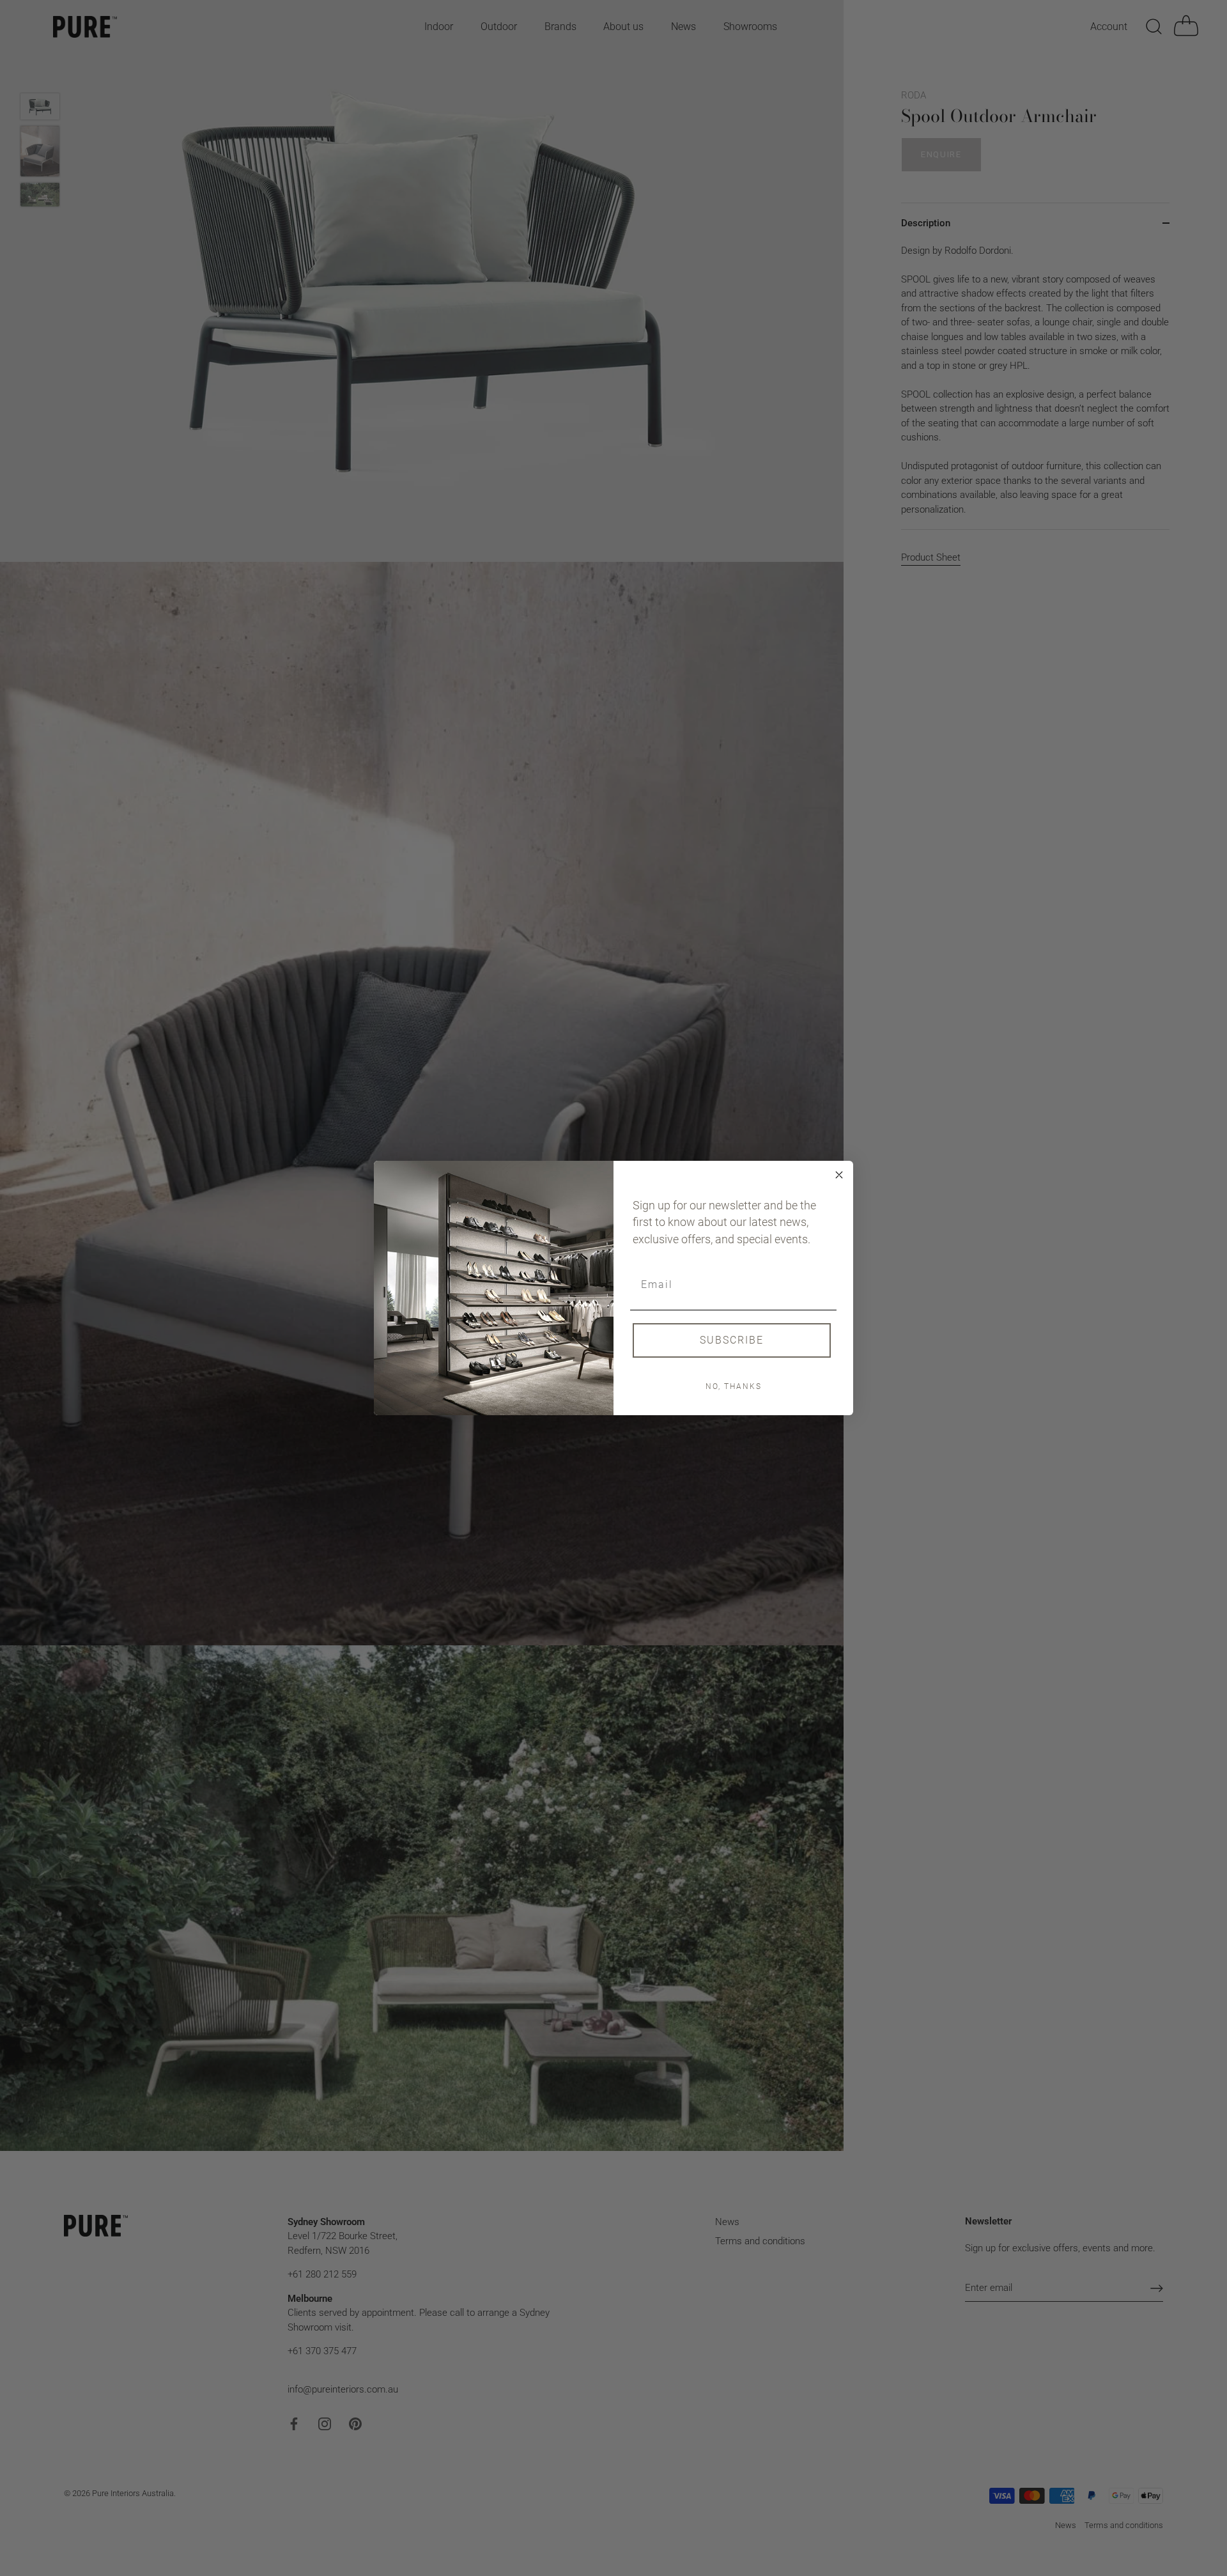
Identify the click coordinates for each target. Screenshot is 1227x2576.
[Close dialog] (839, 1175)
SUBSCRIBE (732, 1340)
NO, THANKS (734, 1386)
